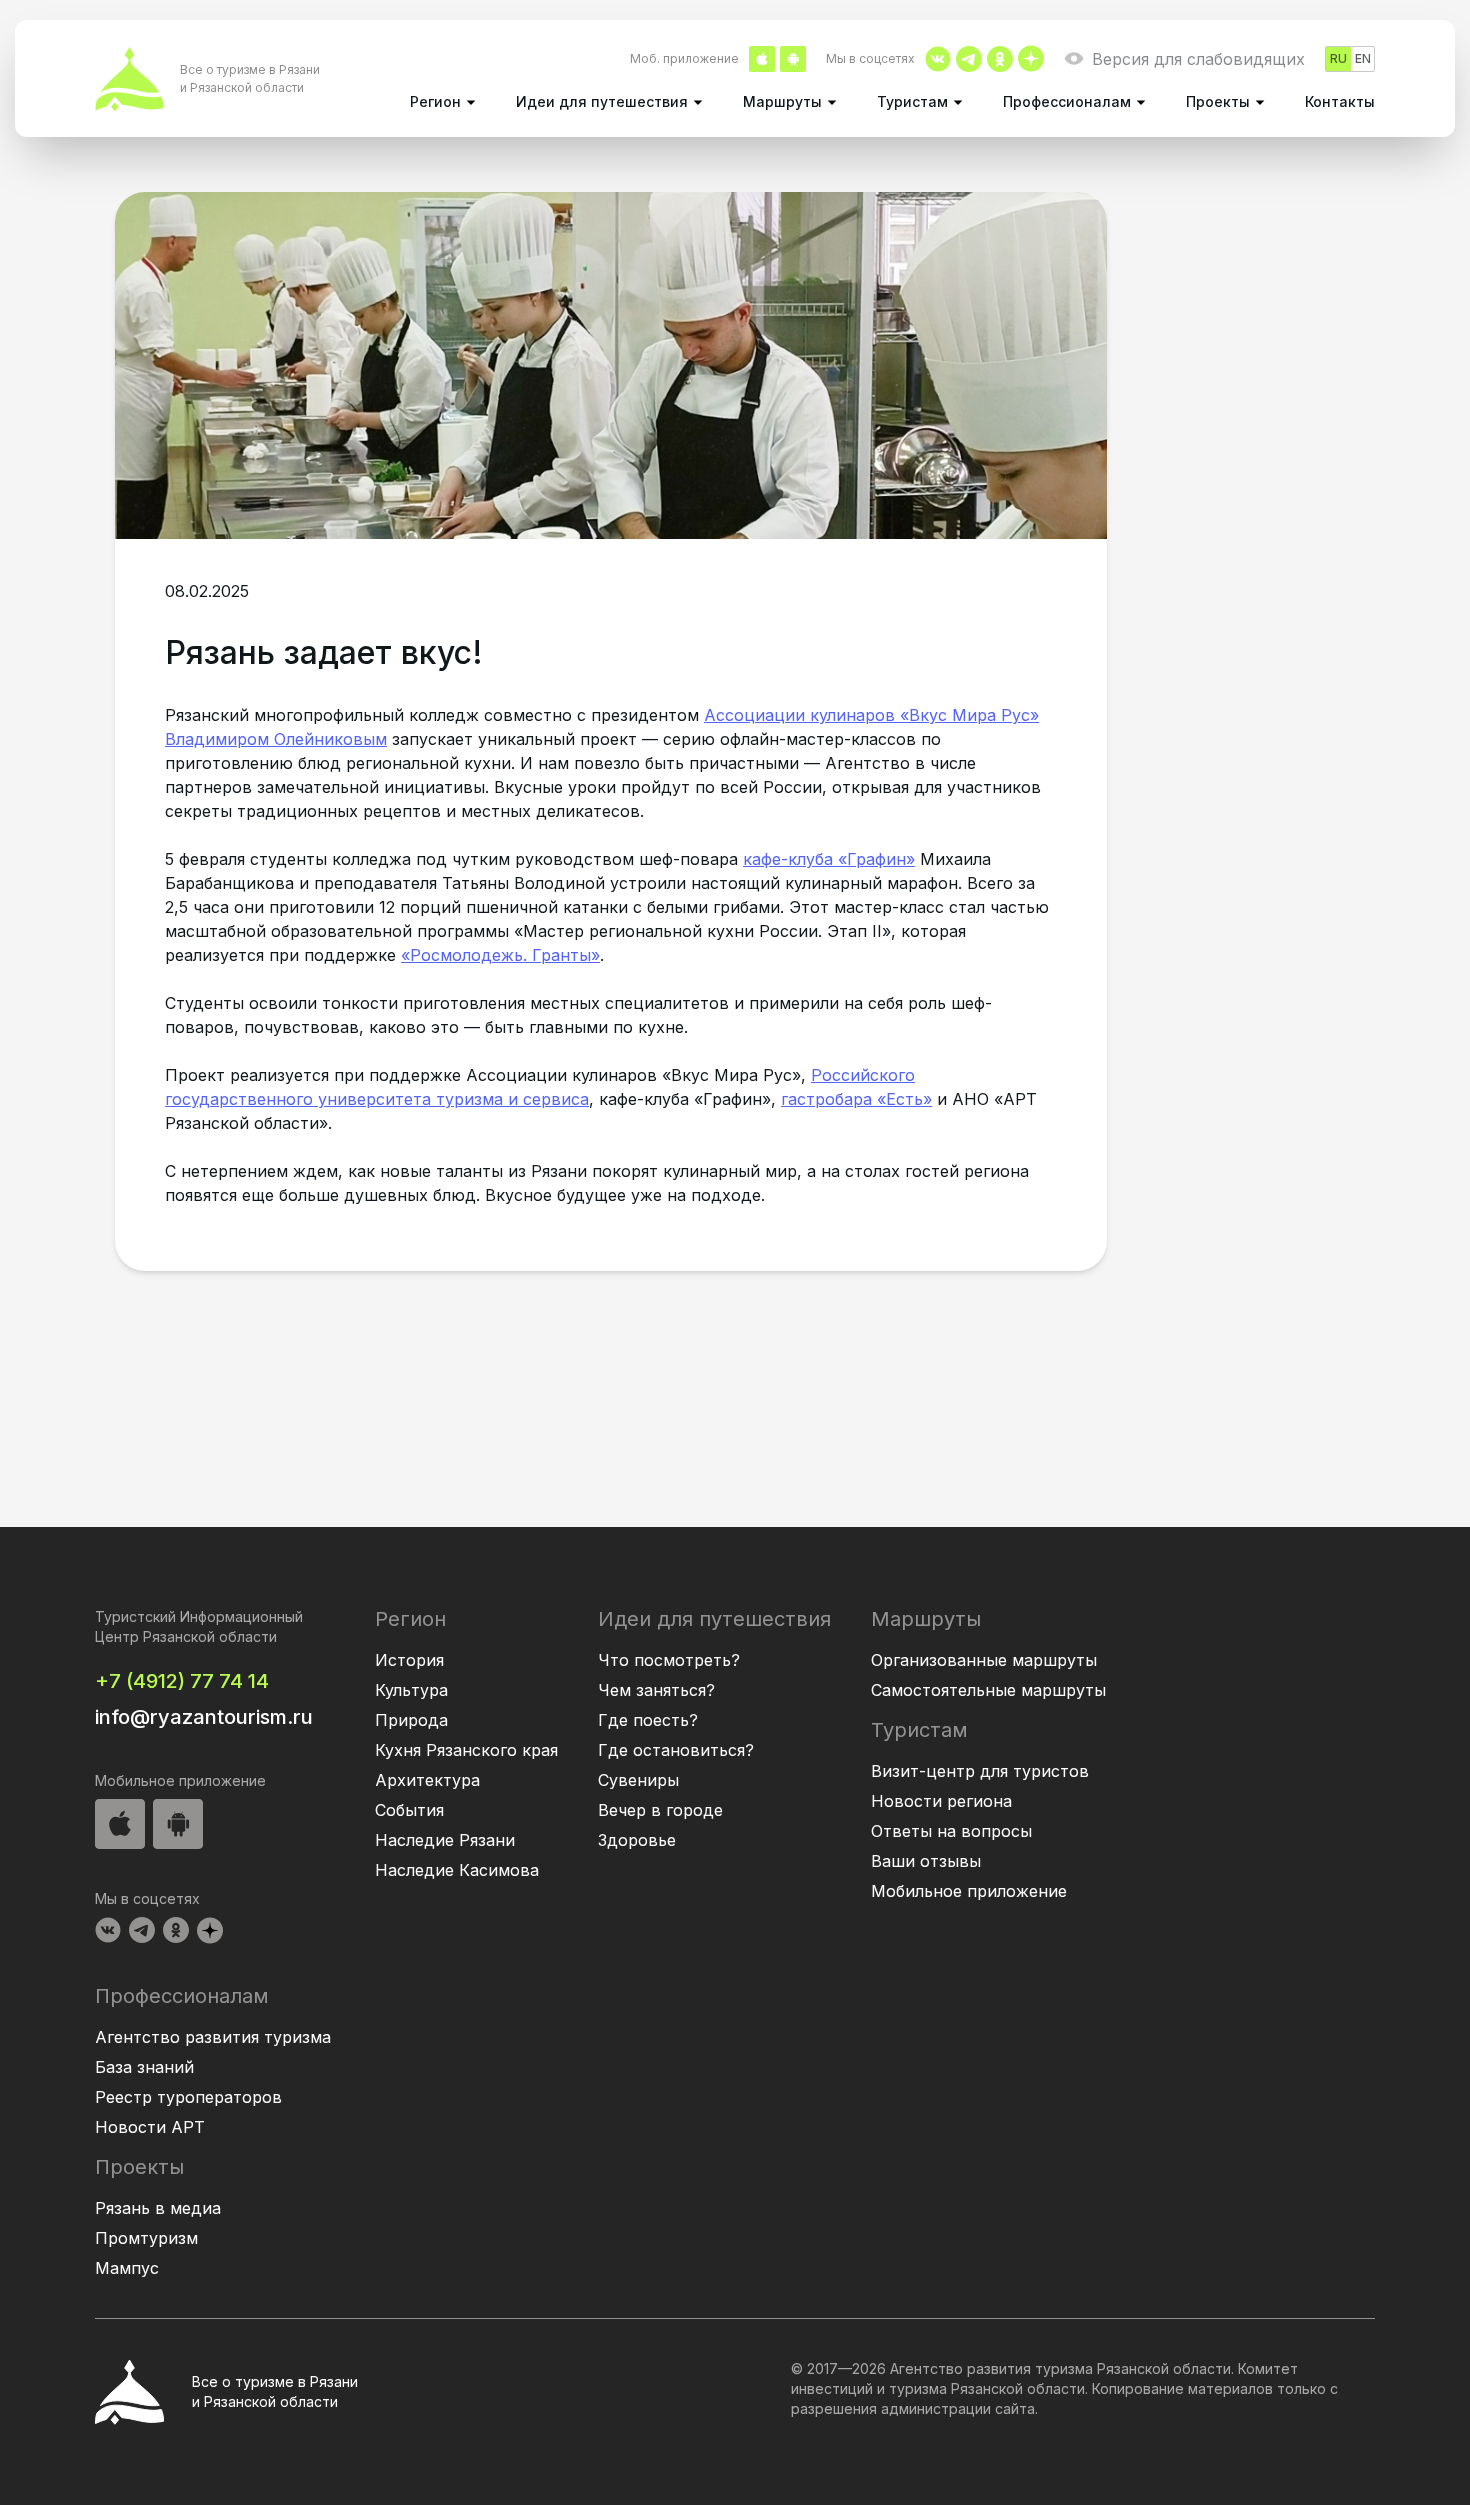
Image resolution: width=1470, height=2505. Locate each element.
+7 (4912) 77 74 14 (182, 1681)
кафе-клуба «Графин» (829, 859)
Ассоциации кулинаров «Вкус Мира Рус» (871, 715)
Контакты (1340, 101)
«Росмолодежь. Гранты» (500, 955)
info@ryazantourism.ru (204, 1717)
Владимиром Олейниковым (276, 739)
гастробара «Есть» (856, 1099)
